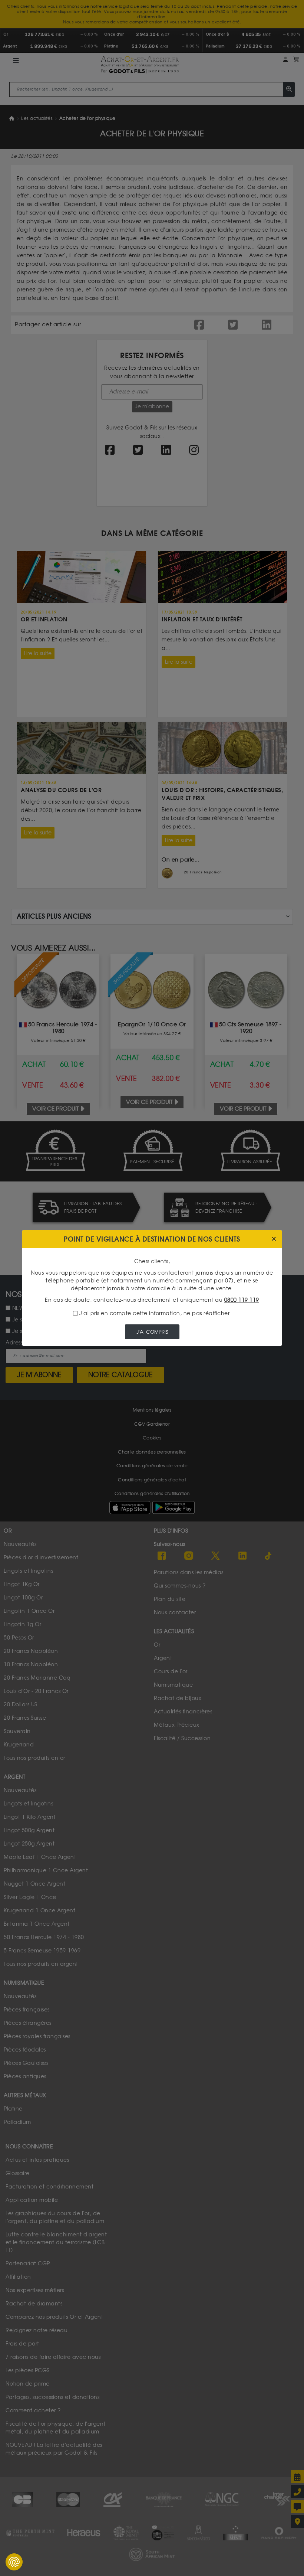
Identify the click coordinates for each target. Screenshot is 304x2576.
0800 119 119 (242, 1300)
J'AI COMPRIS (152, 1332)
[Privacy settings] (14, 2562)
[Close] (274, 1239)
